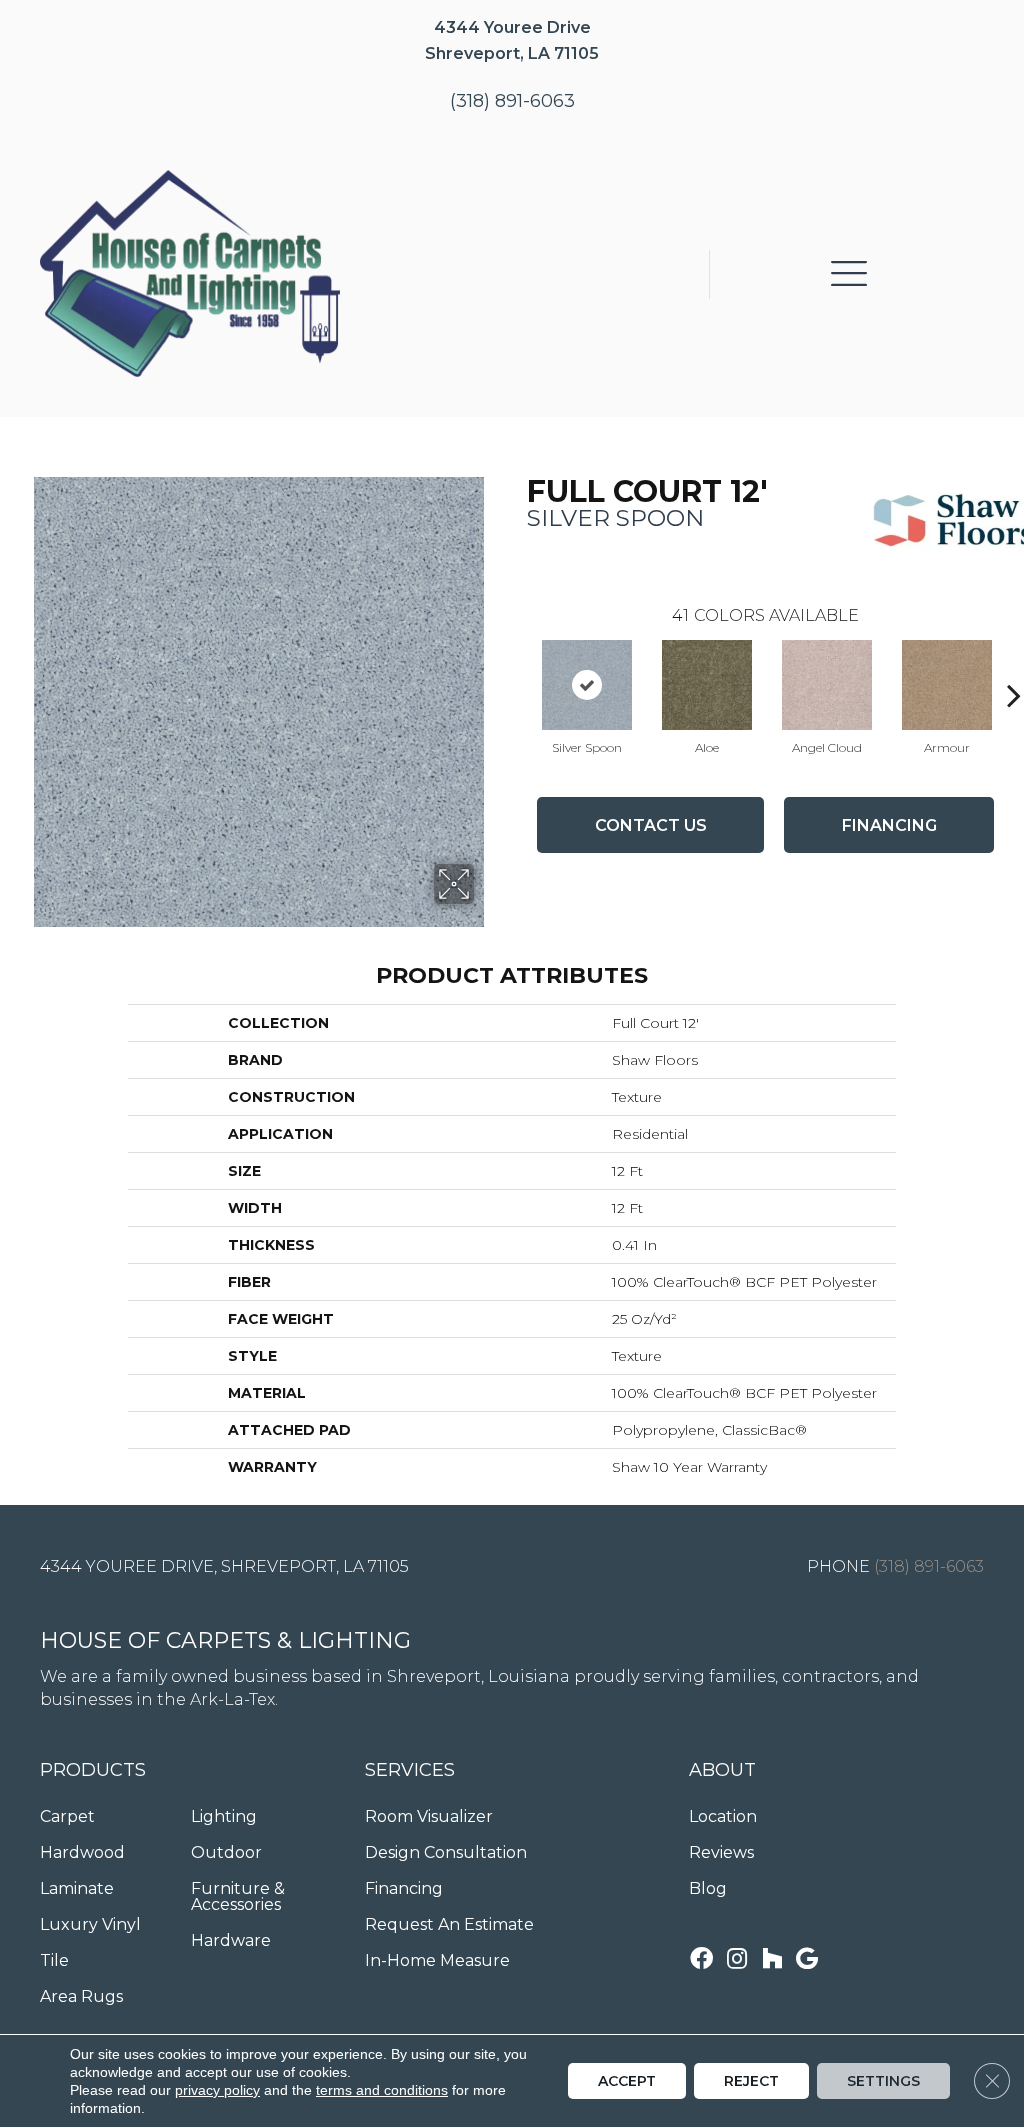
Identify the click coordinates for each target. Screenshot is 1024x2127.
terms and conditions (382, 2090)
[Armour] (947, 685)
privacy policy (217, 2090)
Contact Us (651, 825)
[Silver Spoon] (587, 685)
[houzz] (772, 1960)
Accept (627, 2081)
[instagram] (737, 1960)
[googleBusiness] (807, 1960)
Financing (889, 825)
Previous (517, 665)
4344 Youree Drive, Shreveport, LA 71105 (224, 1566)
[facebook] (701, 1960)
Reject (751, 2081)
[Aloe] (707, 685)
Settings (883, 2081)
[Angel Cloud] (827, 685)
